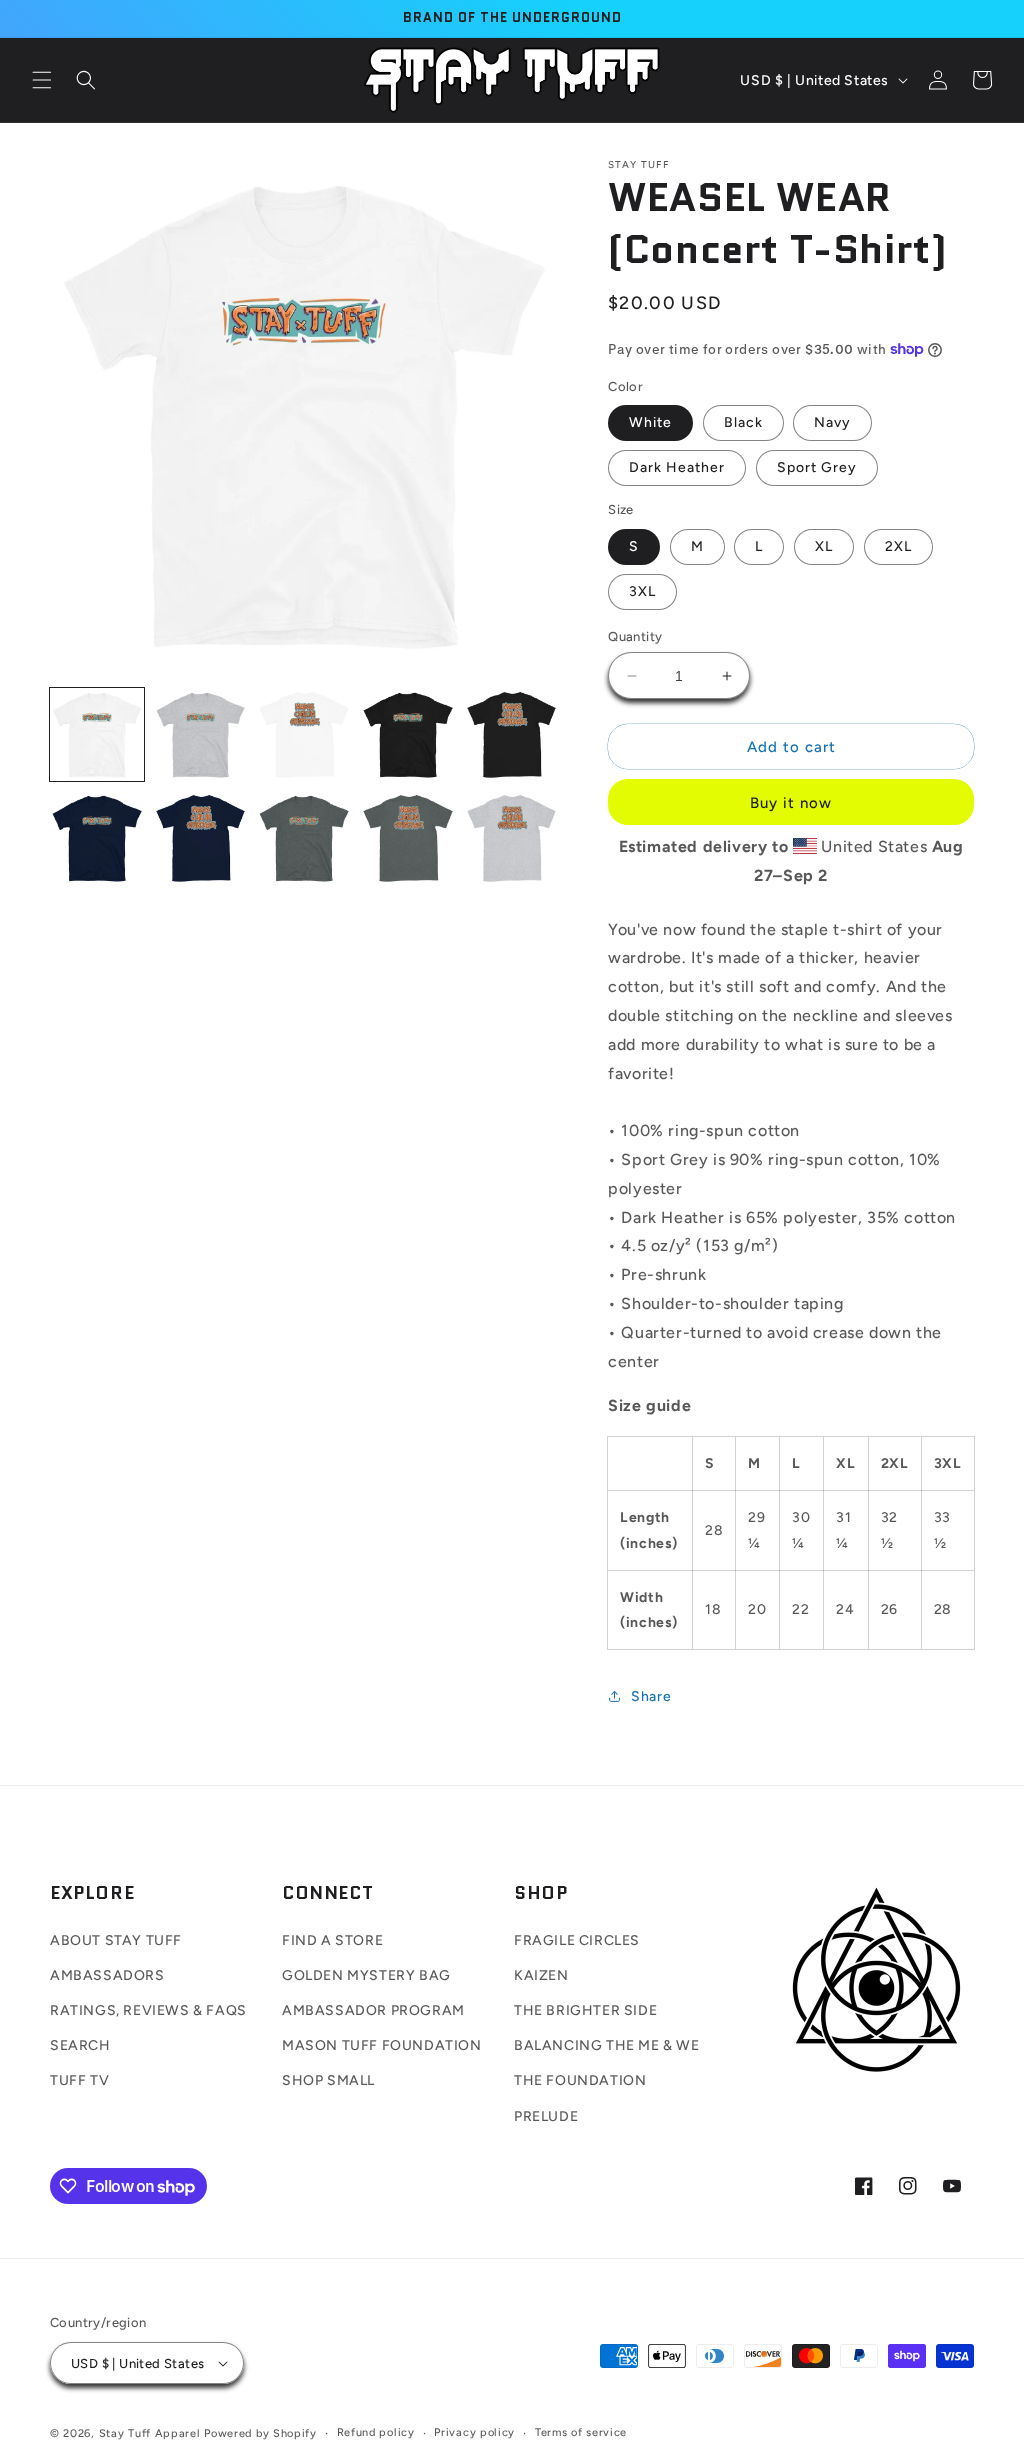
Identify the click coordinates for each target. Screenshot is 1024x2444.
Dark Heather (677, 467)
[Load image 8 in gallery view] (304, 838)
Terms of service (581, 2432)
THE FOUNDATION (580, 2080)
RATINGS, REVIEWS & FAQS (148, 2010)
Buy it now (791, 803)
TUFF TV (79, 2080)
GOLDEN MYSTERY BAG (366, 1975)
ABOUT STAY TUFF (116, 1940)
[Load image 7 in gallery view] (201, 838)
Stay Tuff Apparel (150, 2433)
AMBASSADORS (107, 1975)
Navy (832, 422)
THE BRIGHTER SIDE (585, 2010)
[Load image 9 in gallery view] (408, 838)
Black (743, 422)
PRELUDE (546, 2116)
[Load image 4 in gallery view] (408, 735)
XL (824, 546)
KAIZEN (541, 1975)
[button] (42, 80)
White (650, 422)
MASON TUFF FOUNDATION (382, 2045)
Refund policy (376, 2432)
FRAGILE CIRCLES (577, 1940)
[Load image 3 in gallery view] (304, 735)
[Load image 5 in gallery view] (512, 735)
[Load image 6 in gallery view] (97, 838)
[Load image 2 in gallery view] (201, 735)
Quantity (635, 636)
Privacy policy (474, 2432)
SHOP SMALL (328, 2080)
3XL (642, 591)
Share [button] (651, 1696)
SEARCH (80, 2045)
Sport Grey (817, 467)
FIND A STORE (332, 1940)
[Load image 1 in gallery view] (97, 735)
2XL (898, 546)
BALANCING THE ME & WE (607, 2045)
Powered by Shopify (260, 2433)
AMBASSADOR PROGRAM (373, 2010)
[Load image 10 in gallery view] (512, 838)
